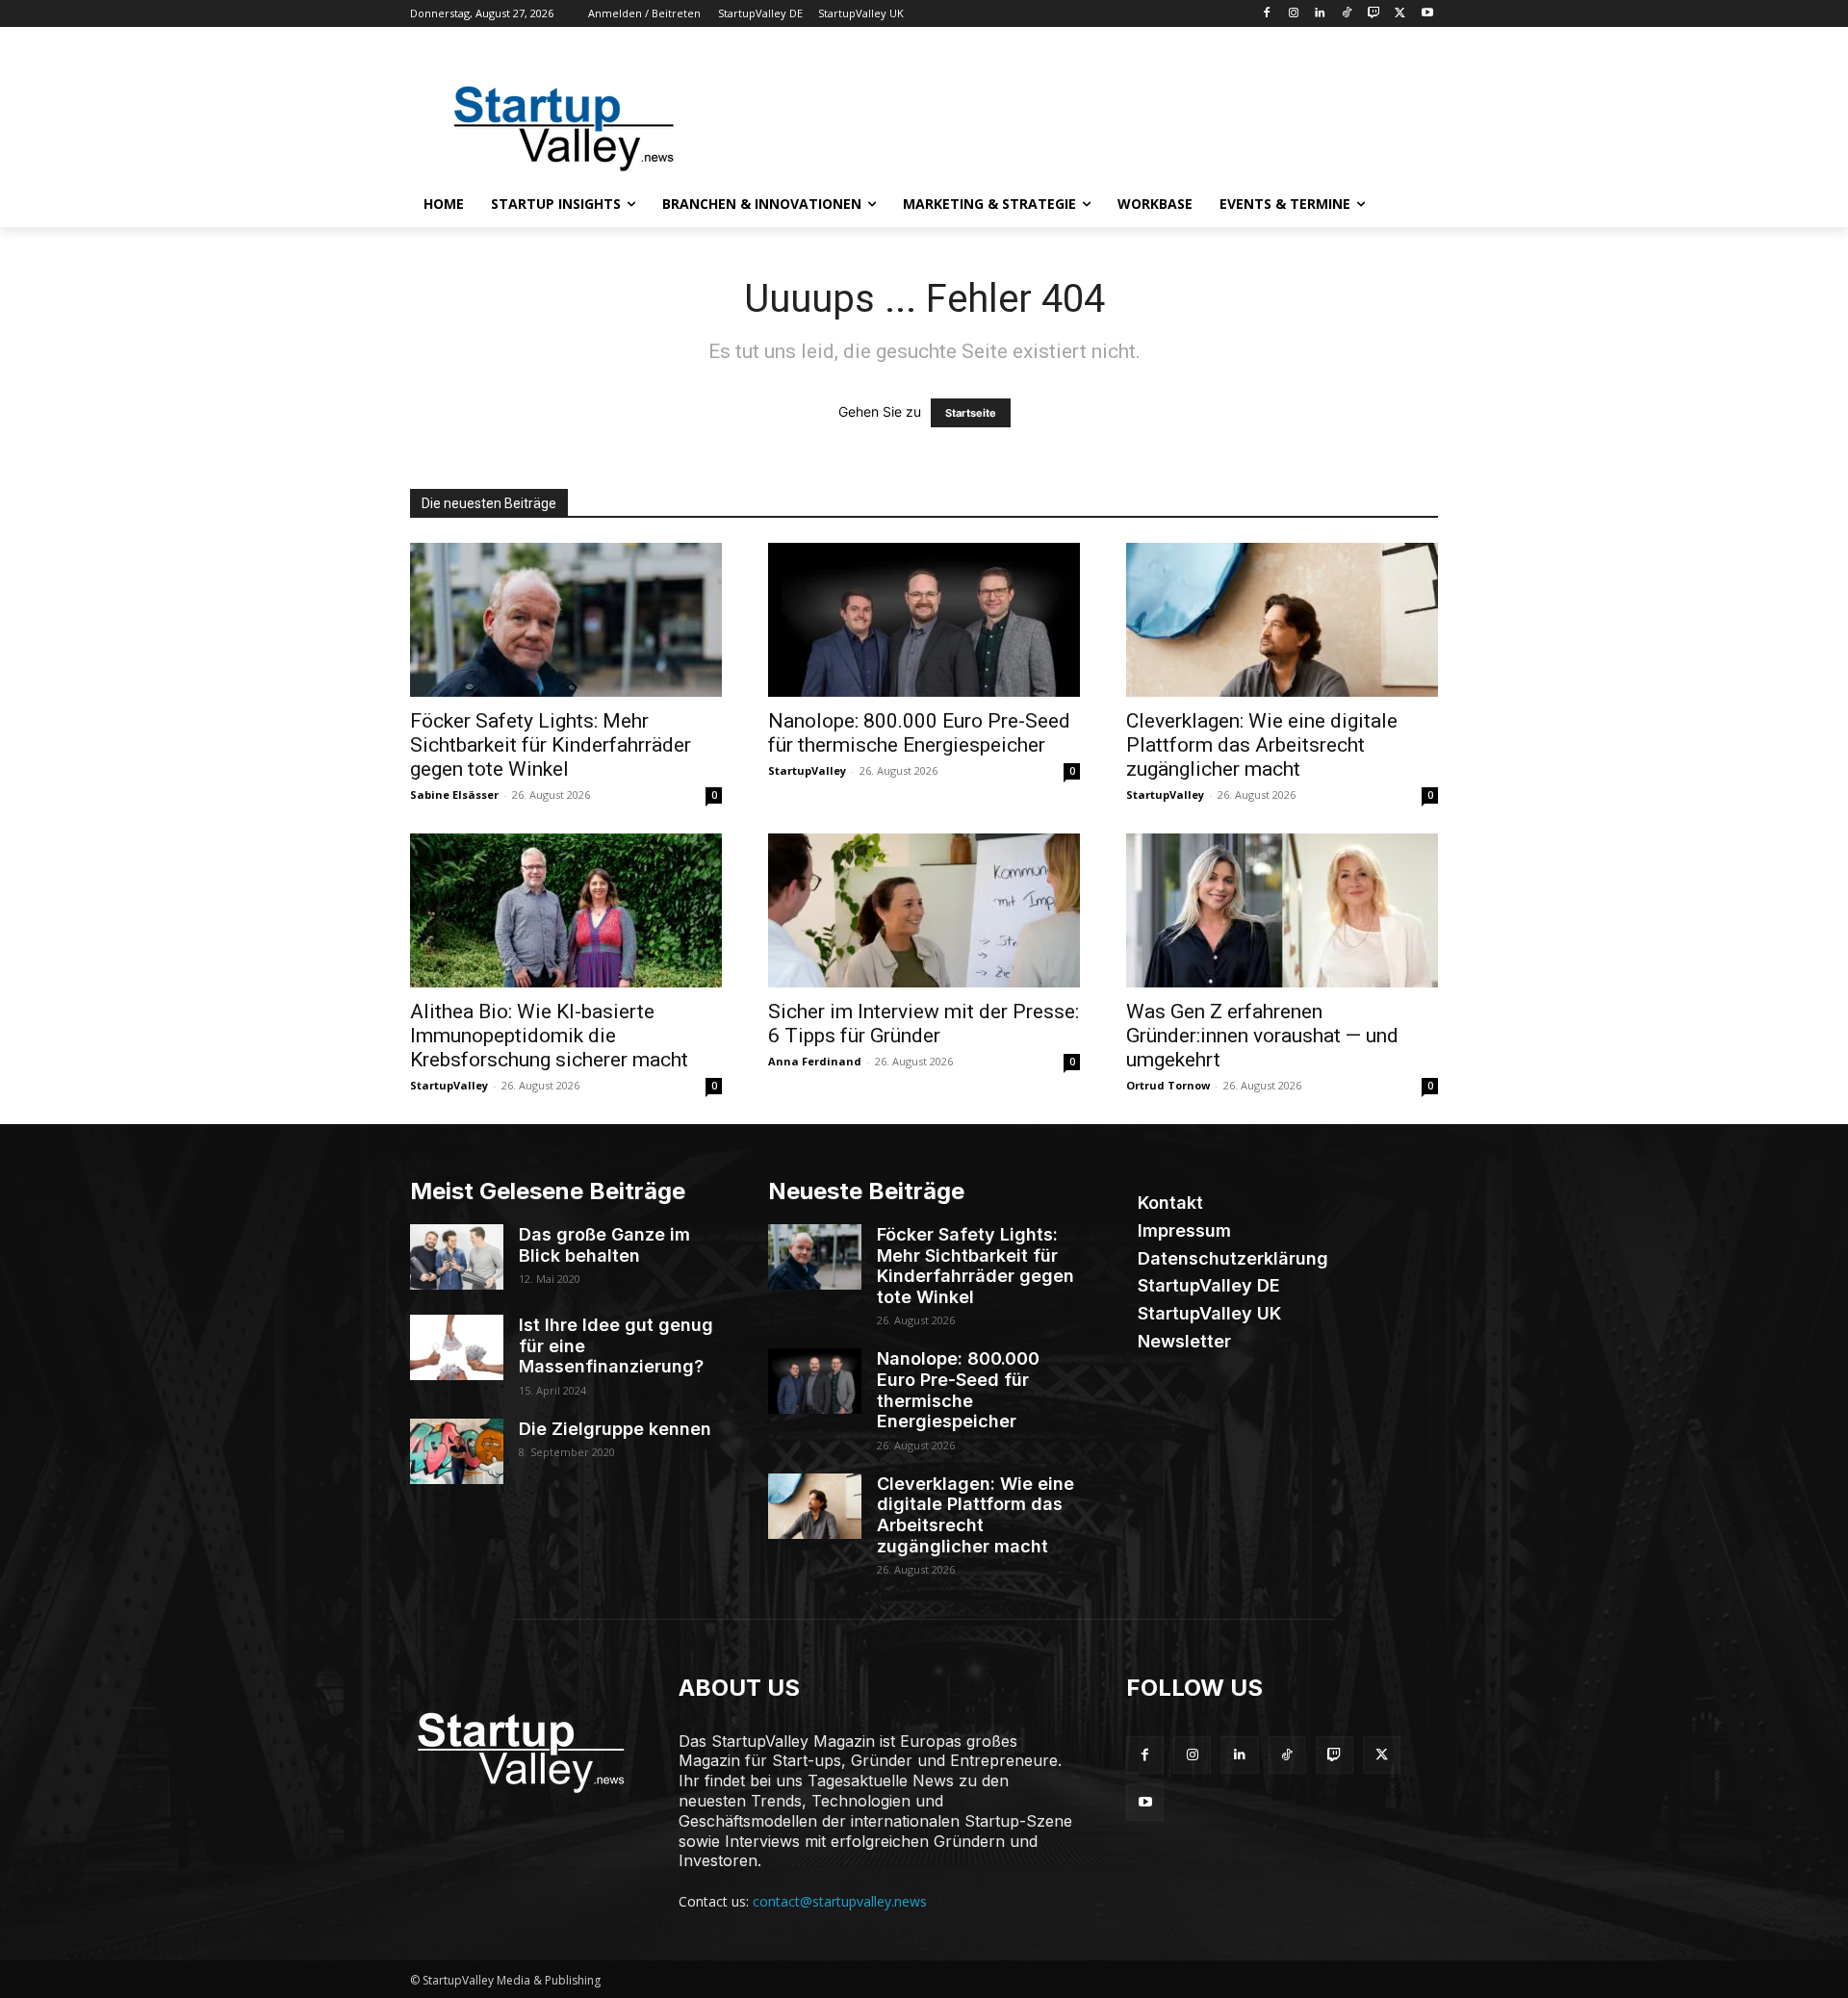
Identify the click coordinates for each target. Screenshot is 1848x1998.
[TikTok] (1347, 14)
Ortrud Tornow (1168, 1085)
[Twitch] (1374, 14)
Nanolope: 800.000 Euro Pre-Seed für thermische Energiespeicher (919, 733)
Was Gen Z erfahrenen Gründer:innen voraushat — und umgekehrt (1262, 1036)
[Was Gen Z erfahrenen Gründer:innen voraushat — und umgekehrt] (1282, 910)
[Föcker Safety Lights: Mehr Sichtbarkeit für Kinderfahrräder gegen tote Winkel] (566, 620)
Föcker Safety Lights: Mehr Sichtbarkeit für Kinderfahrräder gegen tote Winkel (551, 745)
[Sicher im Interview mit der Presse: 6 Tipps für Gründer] (924, 910)
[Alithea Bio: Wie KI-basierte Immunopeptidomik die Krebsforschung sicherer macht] (566, 910)
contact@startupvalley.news (840, 1901)
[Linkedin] (1320, 14)
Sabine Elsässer (454, 794)
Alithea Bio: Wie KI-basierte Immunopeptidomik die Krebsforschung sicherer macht (549, 1036)
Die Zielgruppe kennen (615, 1429)
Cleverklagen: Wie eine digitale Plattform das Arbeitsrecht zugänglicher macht (1262, 745)
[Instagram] (1293, 14)
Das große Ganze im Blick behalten (604, 1245)
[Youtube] (1427, 14)
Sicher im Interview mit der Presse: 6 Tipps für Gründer (924, 1024)
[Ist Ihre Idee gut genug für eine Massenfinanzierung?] (457, 1347)
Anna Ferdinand (815, 1061)
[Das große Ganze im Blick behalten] (457, 1257)
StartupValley (807, 770)
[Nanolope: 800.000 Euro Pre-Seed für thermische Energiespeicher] (924, 620)
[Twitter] (1400, 14)
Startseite (971, 413)
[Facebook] (1266, 14)
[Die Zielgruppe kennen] (457, 1451)
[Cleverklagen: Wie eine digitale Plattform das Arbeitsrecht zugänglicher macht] (1282, 620)
